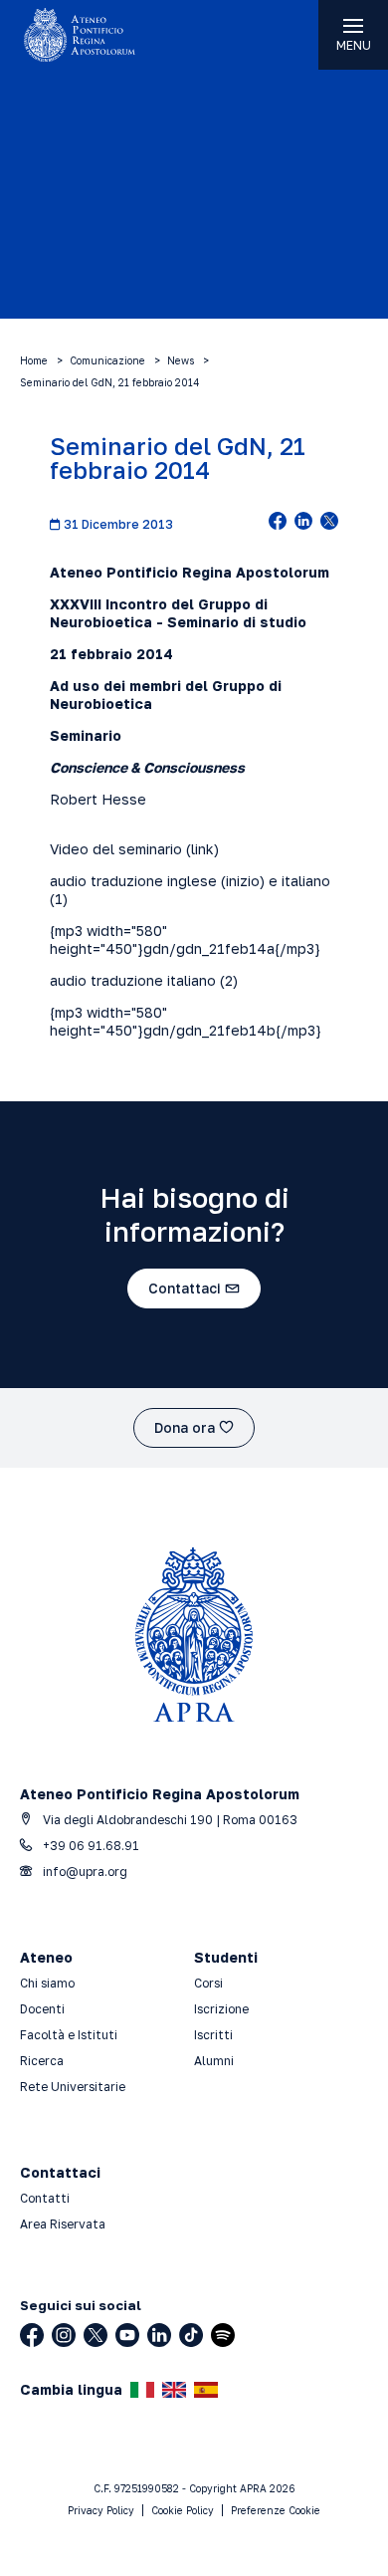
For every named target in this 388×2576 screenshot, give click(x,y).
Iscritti (213, 2035)
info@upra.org (84, 1872)
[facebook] (278, 523)
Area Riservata (63, 2224)
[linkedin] (303, 523)
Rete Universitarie (73, 2087)
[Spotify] (223, 2335)
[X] (96, 2335)
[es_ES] (206, 2390)
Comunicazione (107, 360)
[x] (329, 523)
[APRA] (97, 35)
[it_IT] (142, 2390)
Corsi (208, 1983)
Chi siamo (47, 1983)
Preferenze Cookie (276, 2510)
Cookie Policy (183, 2510)
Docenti (42, 2009)
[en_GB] (174, 2390)
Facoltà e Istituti (69, 2035)
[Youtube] (127, 2335)
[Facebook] (32, 2335)
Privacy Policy (101, 2510)
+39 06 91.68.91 (90, 1846)
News (181, 360)
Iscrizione (221, 2009)
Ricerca (42, 2061)
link (202, 849)
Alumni (214, 2061)
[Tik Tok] (191, 2335)
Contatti (45, 2198)
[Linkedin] (159, 2335)
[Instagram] (64, 2335)
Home (34, 360)
